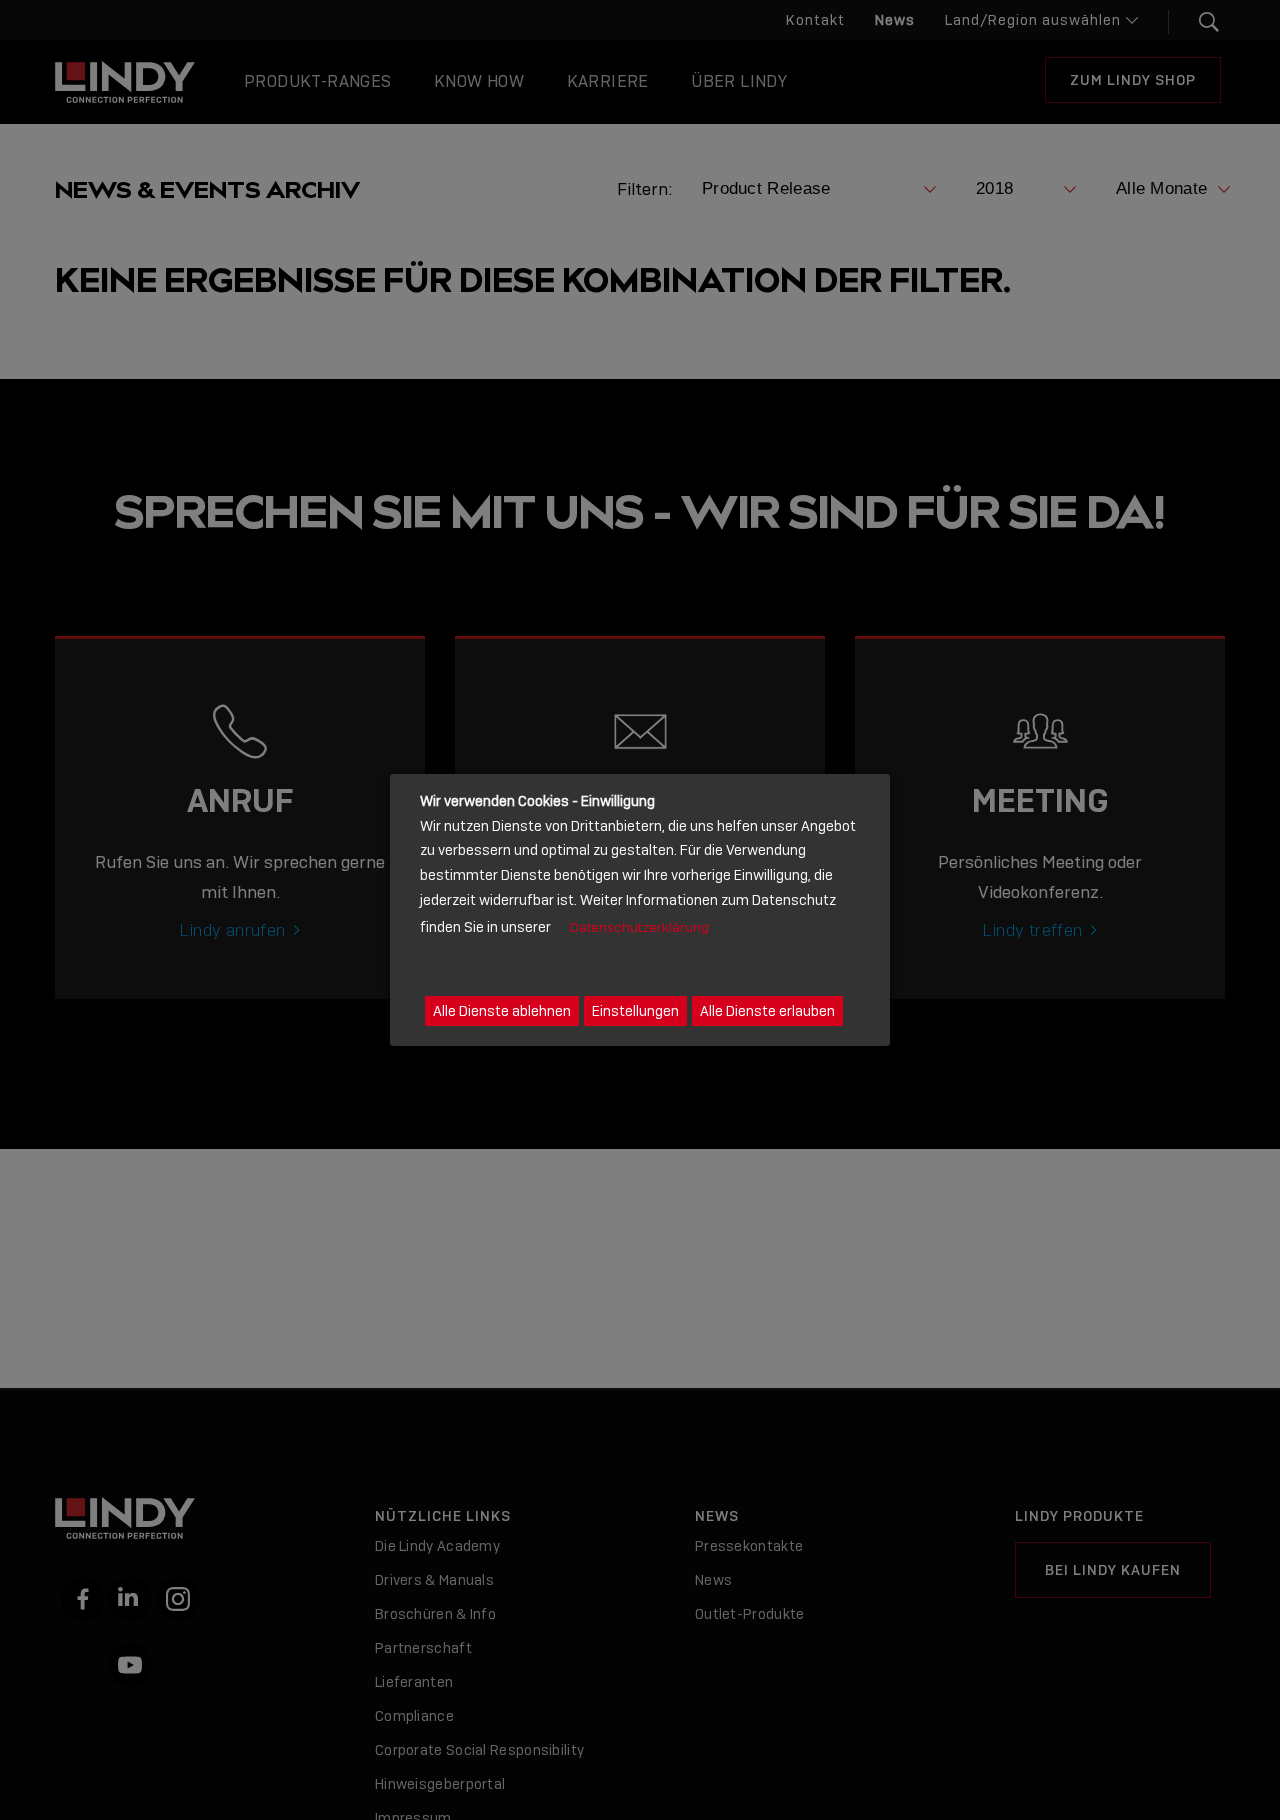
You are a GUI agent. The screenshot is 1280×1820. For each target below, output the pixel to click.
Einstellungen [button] (635, 1011)
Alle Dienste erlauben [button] (767, 1011)
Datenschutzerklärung (639, 927)
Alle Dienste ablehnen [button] (502, 1011)
